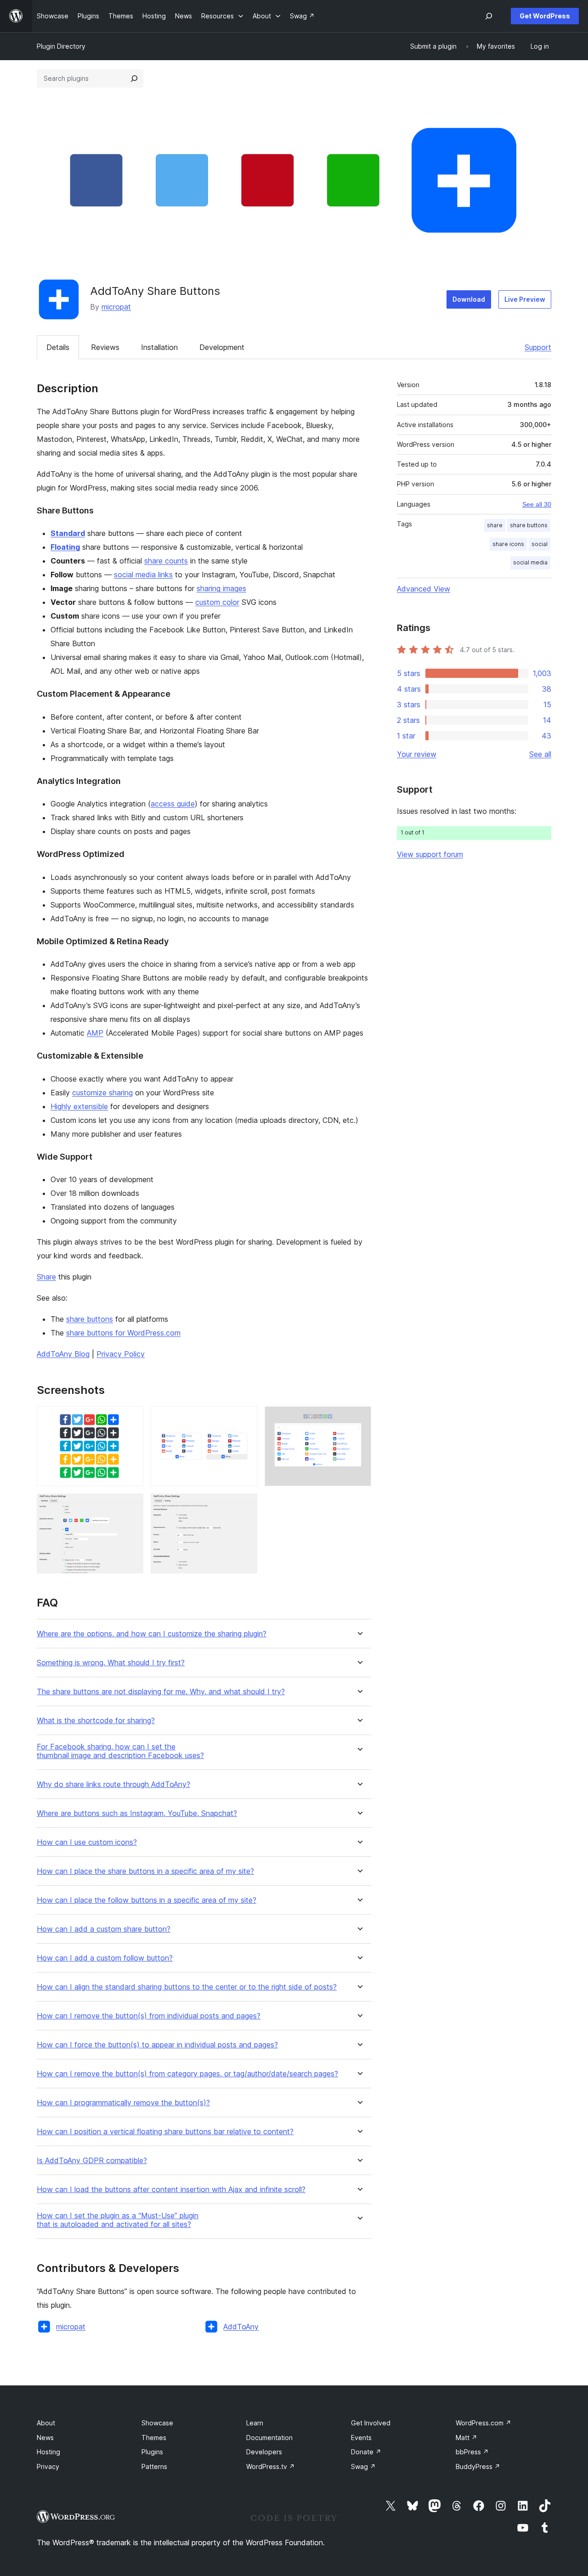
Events (361, 2438)
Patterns (154, 2466)
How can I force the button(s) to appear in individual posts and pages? (157, 2045)
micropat (116, 307)
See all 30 (537, 504)
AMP (95, 1033)
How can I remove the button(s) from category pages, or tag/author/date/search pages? (187, 2074)
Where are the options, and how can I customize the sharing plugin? (152, 1634)
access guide (173, 804)
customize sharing (102, 1093)
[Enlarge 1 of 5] (131, 1419)
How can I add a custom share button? (104, 1929)
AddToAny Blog (63, 1354)
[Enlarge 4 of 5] (131, 1506)
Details (58, 347)
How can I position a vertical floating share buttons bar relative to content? (165, 2132)
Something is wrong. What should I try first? (111, 1663)
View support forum (430, 854)
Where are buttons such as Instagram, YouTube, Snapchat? (137, 1813)
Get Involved (371, 2423)
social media (530, 562)
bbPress (472, 2452)
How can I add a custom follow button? (105, 1958)
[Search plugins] (134, 79)
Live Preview (525, 299)
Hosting (48, 2452)
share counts (166, 561)
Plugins (152, 2452)
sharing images (221, 588)
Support (538, 347)
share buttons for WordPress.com (123, 1333)
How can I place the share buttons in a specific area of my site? (145, 1871)
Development (222, 347)
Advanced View (424, 589)
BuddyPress (478, 2466)
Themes (154, 2438)
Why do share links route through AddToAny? (113, 1784)
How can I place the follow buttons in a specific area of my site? (147, 1900)
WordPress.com (483, 2423)
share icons (508, 544)
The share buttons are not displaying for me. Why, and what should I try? (161, 1692)
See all (540, 754)
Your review (417, 754)
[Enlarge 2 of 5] (245, 1419)
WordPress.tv (271, 2466)
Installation (159, 347)
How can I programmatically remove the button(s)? (123, 2103)
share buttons (90, 1319)
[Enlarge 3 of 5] (359, 1419)
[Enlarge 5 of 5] (245, 1506)
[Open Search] (489, 16)
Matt (466, 2438)
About (46, 2423)
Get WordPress (545, 16)
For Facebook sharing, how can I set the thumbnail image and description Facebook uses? (120, 1751)
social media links (143, 575)
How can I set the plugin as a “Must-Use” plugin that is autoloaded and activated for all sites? (118, 2220)
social (540, 544)
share (495, 525)
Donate (366, 2452)
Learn (255, 2423)
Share (46, 1277)
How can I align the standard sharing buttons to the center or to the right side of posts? (187, 1987)
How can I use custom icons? (87, 1842)
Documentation (269, 2438)
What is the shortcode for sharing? (96, 1721)
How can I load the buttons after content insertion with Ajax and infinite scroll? (171, 2190)
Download (469, 299)
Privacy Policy (121, 1354)
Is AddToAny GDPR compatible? (92, 2161)
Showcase (157, 2423)
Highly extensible (79, 1106)
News (45, 2438)
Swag (363, 2466)
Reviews (105, 347)
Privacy (48, 2466)
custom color (217, 602)
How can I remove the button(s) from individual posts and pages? (149, 2016)
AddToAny (241, 2327)
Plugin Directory (61, 46)
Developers (264, 2452)
